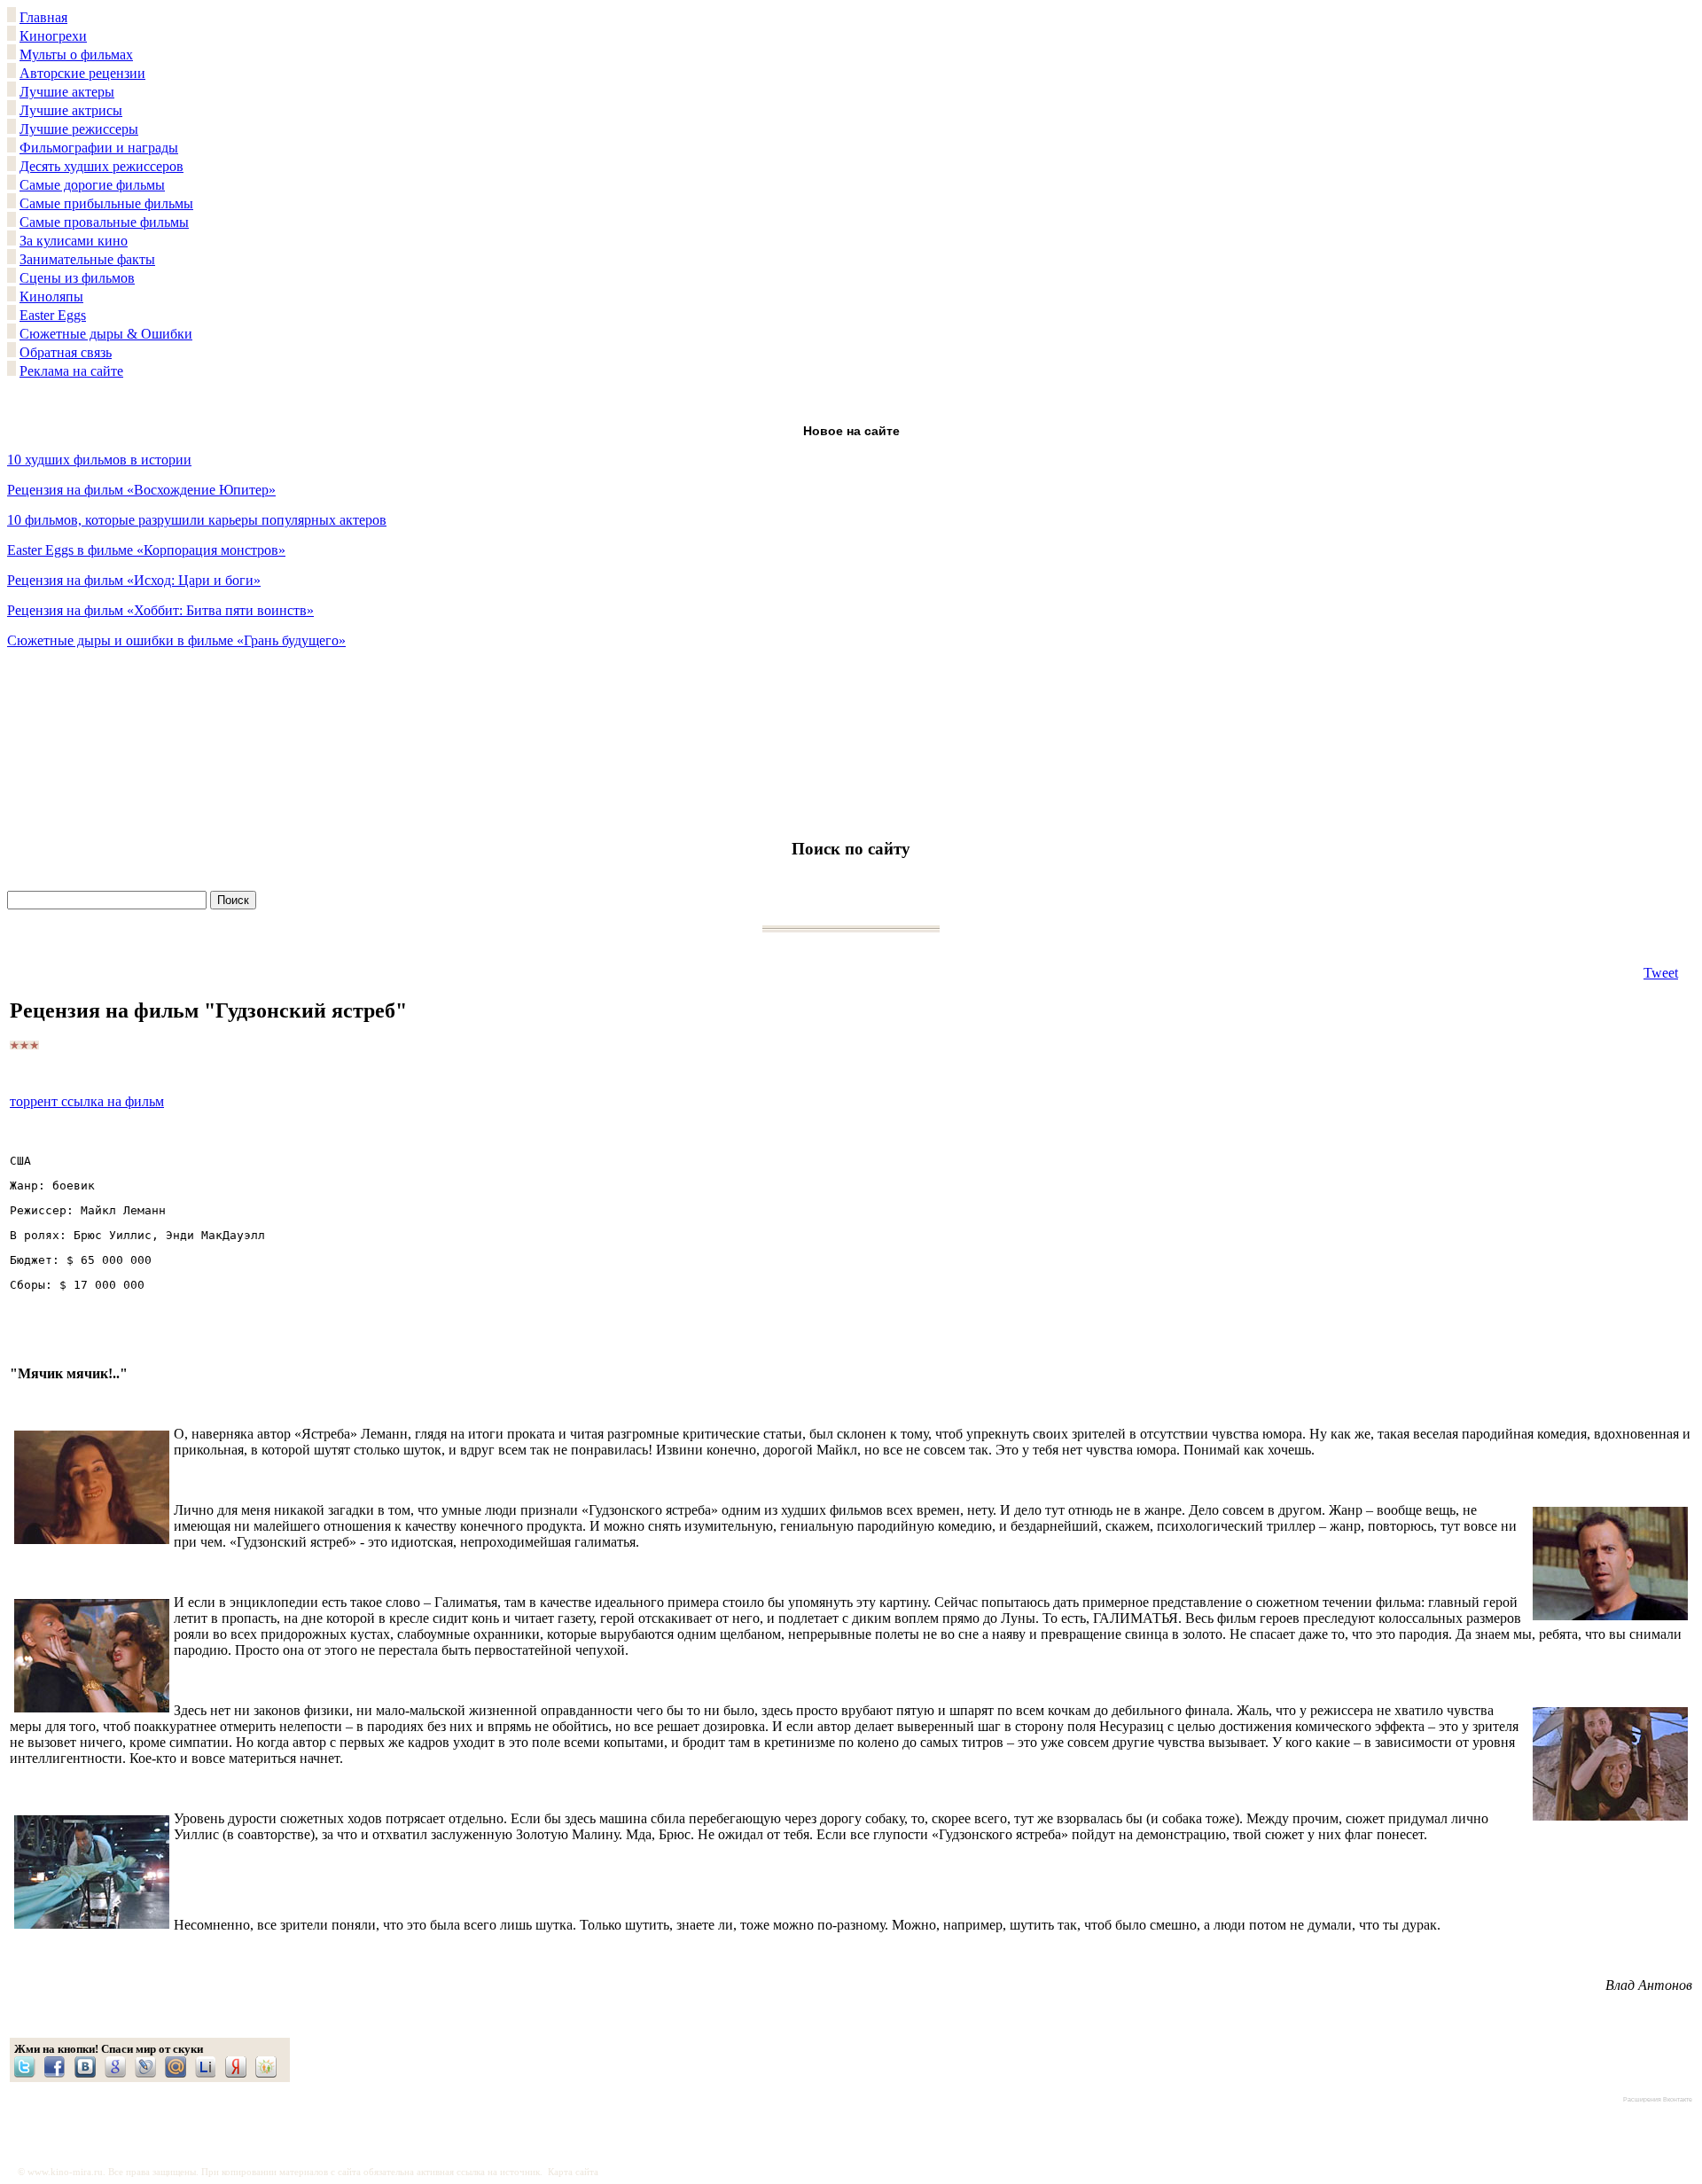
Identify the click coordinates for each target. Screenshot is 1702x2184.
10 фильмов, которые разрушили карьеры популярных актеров (197, 520)
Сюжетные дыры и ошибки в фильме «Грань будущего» (176, 640)
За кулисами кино (74, 241)
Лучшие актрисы (71, 110)
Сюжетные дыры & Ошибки (106, 334)
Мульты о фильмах (76, 55)
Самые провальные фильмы (104, 222)
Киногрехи (53, 36)
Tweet (1661, 973)
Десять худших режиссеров (101, 166)
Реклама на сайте (71, 371)
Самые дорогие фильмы (92, 185)
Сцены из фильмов (77, 278)
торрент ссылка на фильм (87, 1101)
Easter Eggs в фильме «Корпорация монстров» (146, 550)
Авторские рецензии (82, 73)
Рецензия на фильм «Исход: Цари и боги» (134, 580)
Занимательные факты (87, 259)
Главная (43, 17)
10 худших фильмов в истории (99, 460)
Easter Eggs (53, 315)
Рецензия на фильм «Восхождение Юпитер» (141, 490)
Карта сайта (573, 2172)
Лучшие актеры (67, 92)
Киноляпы (51, 296)
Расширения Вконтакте (1658, 2099)
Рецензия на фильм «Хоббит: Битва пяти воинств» (160, 610)
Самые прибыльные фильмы (106, 203)
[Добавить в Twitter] (29, 2067)
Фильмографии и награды (99, 148)
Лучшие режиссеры (79, 129)
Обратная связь (66, 352)
